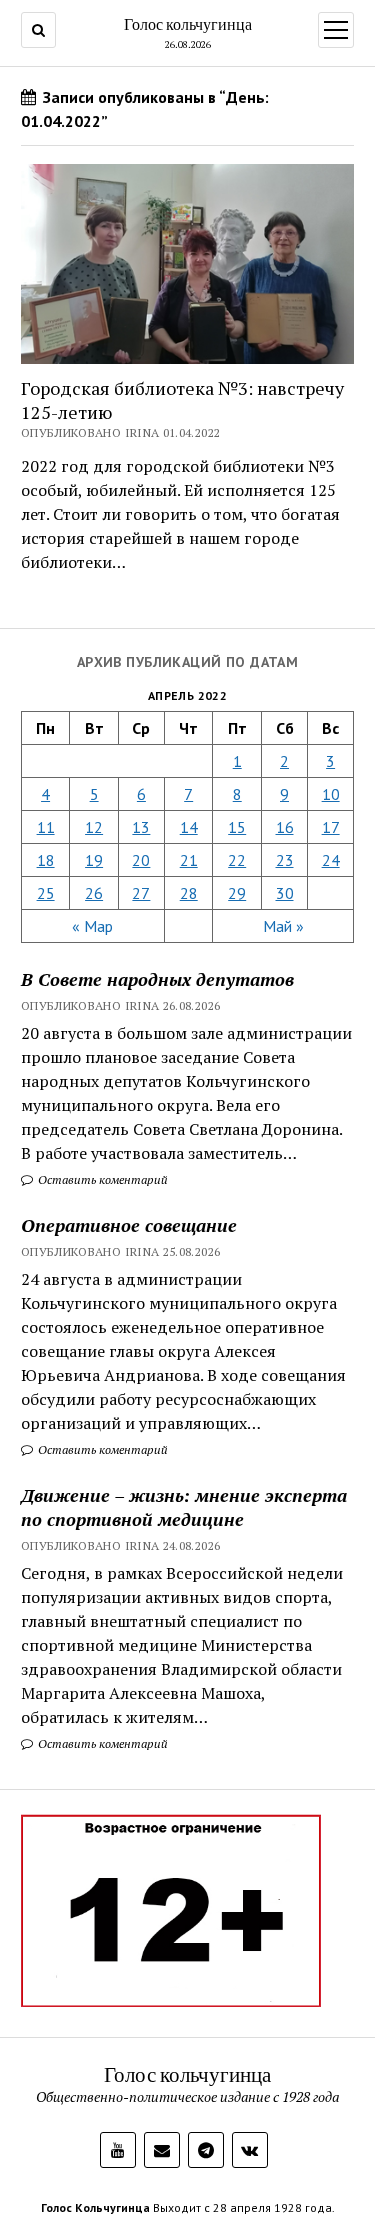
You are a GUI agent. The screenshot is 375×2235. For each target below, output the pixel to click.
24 (331, 860)
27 (141, 893)
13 (141, 827)
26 (94, 893)
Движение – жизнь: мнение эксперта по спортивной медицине (184, 1507)
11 (46, 827)
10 (331, 794)
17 (331, 827)
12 (94, 827)
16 (285, 827)
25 (46, 893)
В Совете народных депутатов (157, 979)
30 (285, 893)
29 (237, 893)
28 (189, 893)
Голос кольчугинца (188, 24)
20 (141, 860)
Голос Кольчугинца (95, 2207)
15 (237, 827)
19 (94, 860)
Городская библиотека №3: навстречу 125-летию (182, 400)
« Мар (92, 926)
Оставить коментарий (101, 1179)
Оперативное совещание (129, 1225)
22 (237, 860)
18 (46, 860)
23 (285, 860)
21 (189, 860)
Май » (283, 926)
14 (189, 827)
